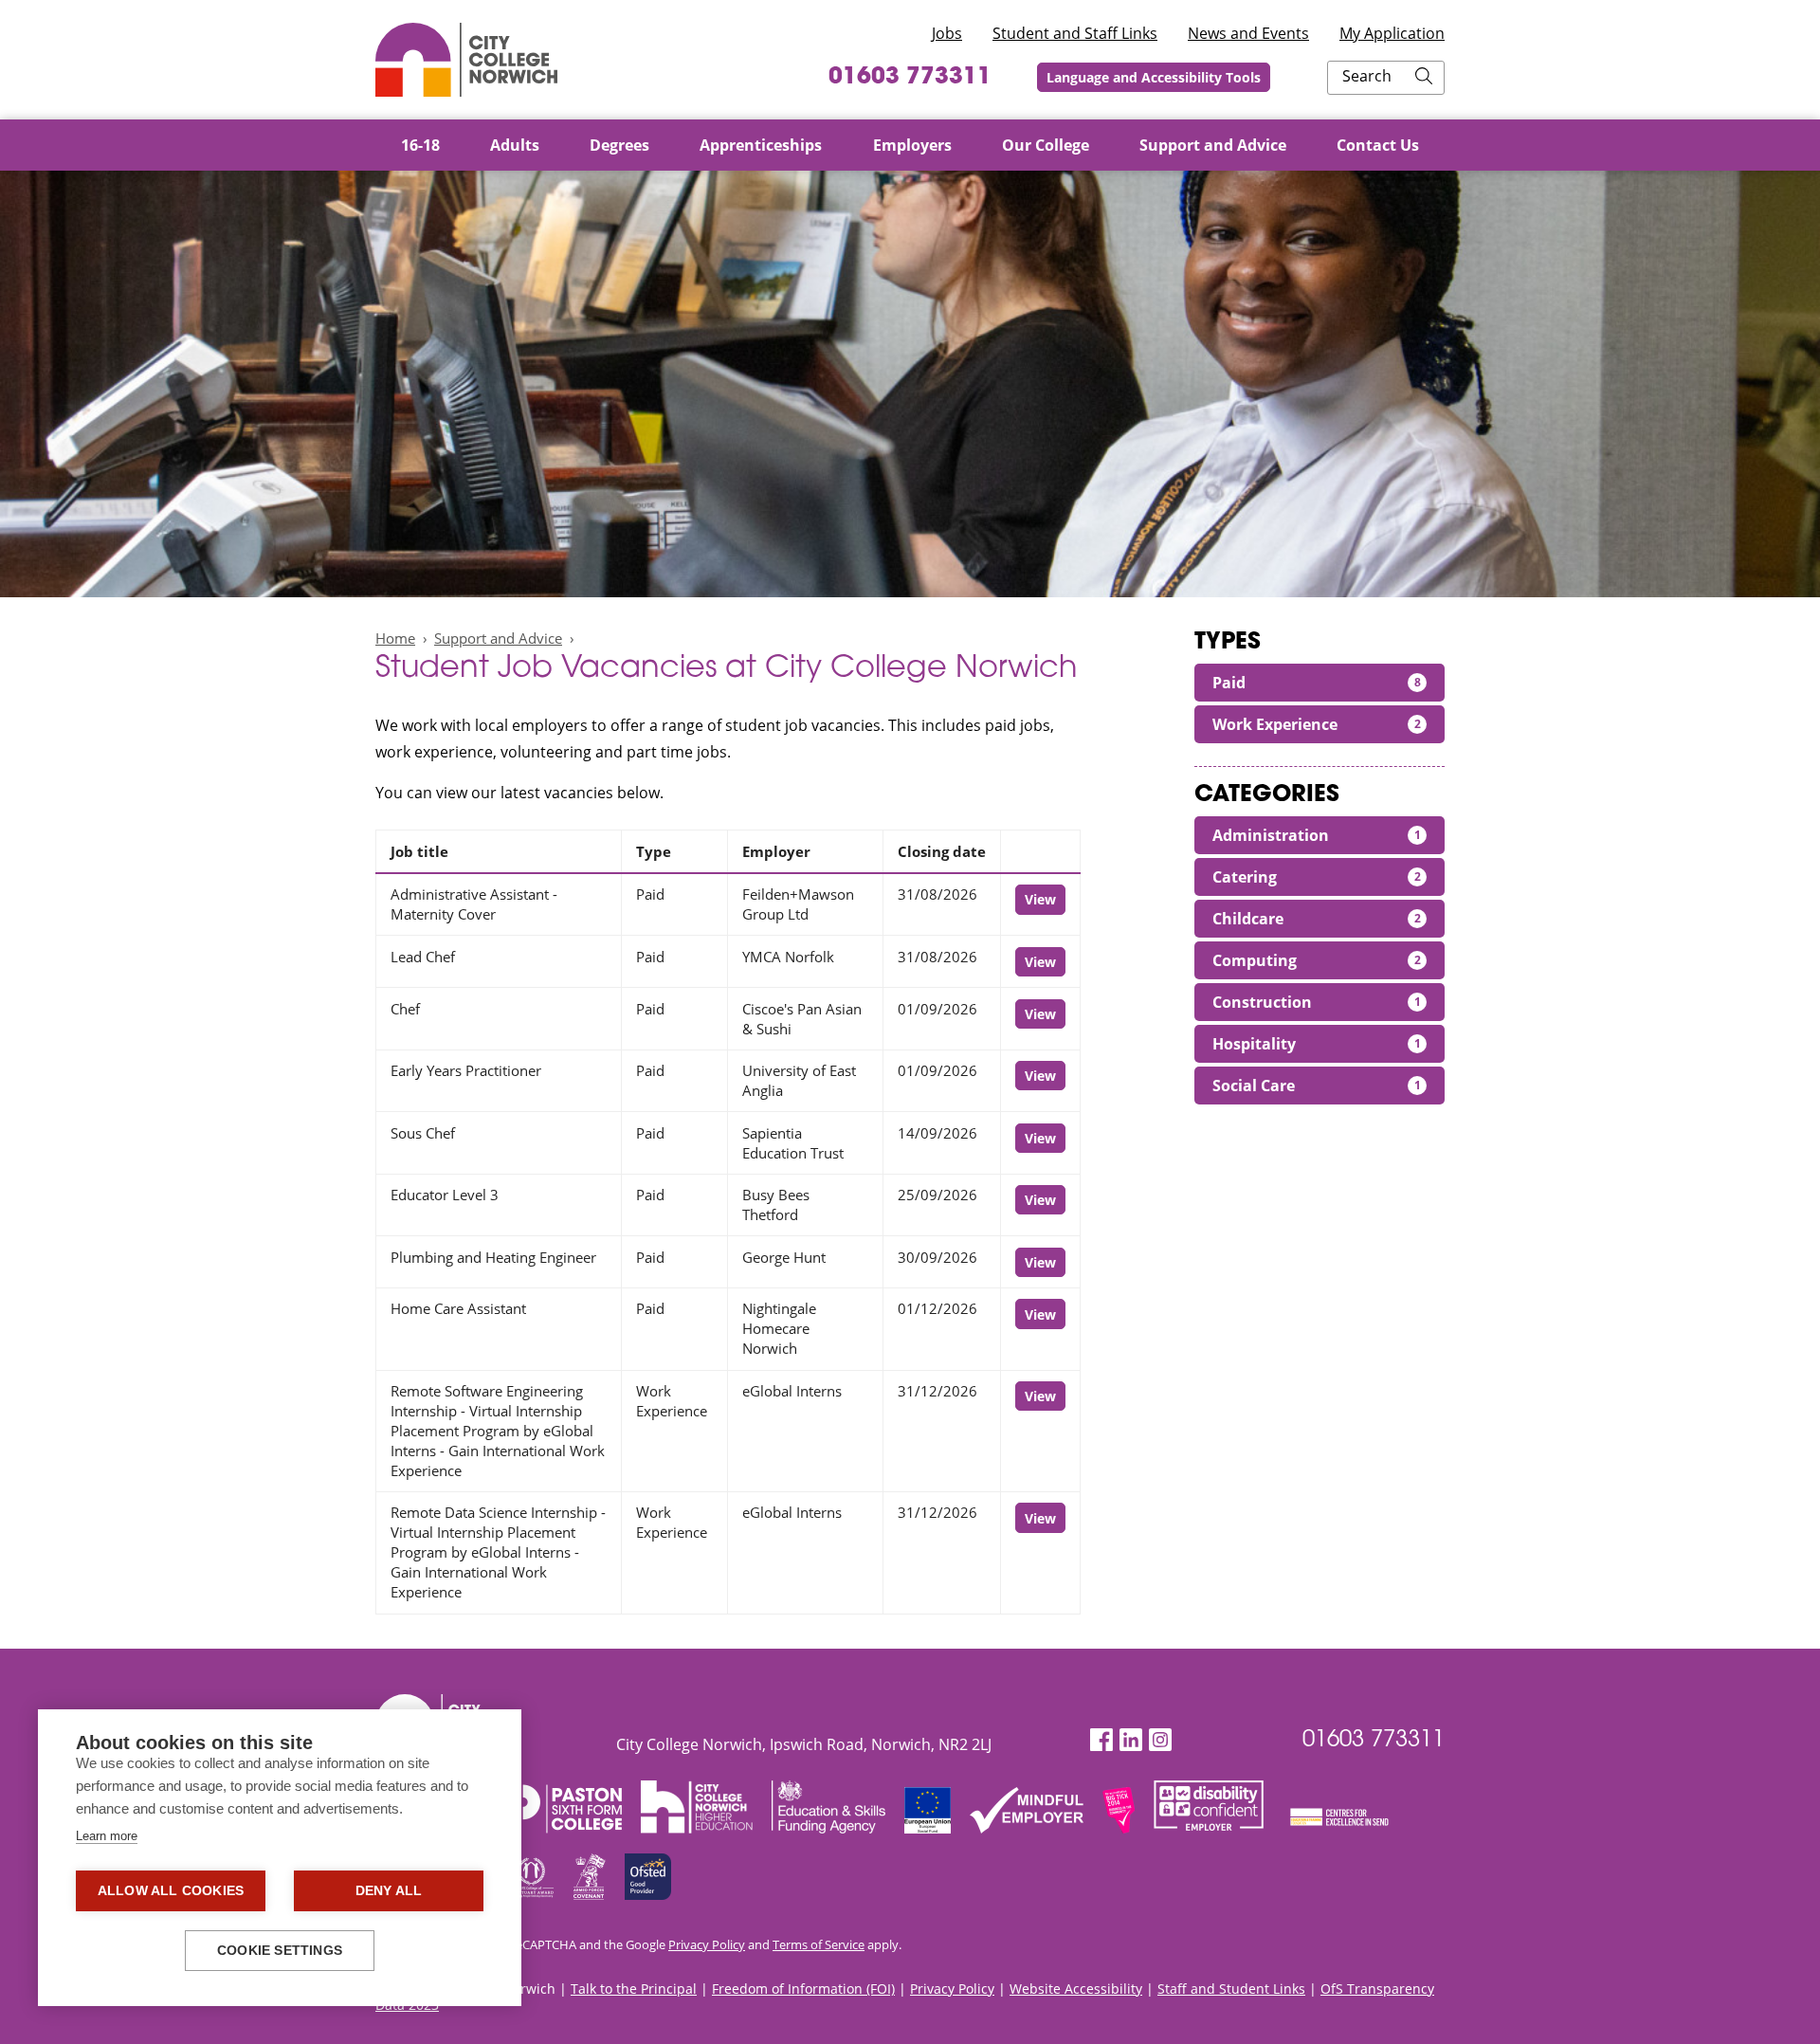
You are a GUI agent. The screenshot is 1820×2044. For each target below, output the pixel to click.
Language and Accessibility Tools (1154, 77)
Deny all (389, 1891)
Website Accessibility (1076, 1989)
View (1040, 899)
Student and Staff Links (1075, 33)
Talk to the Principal (634, 1989)
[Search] (1424, 78)
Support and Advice (498, 638)
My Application (1392, 33)
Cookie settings (280, 1951)
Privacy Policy (707, 1944)
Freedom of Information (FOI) (803, 1989)
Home (395, 638)
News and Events (1248, 33)
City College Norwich (466, 60)
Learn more (107, 1836)
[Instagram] (1160, 1740)
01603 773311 (910, 78)
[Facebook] (1101, 1740)
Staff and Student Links (1231, 1989)
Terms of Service (819, 1944)
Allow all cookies (171, 1891)
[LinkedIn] (1131, 1740)
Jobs (947, 33)
